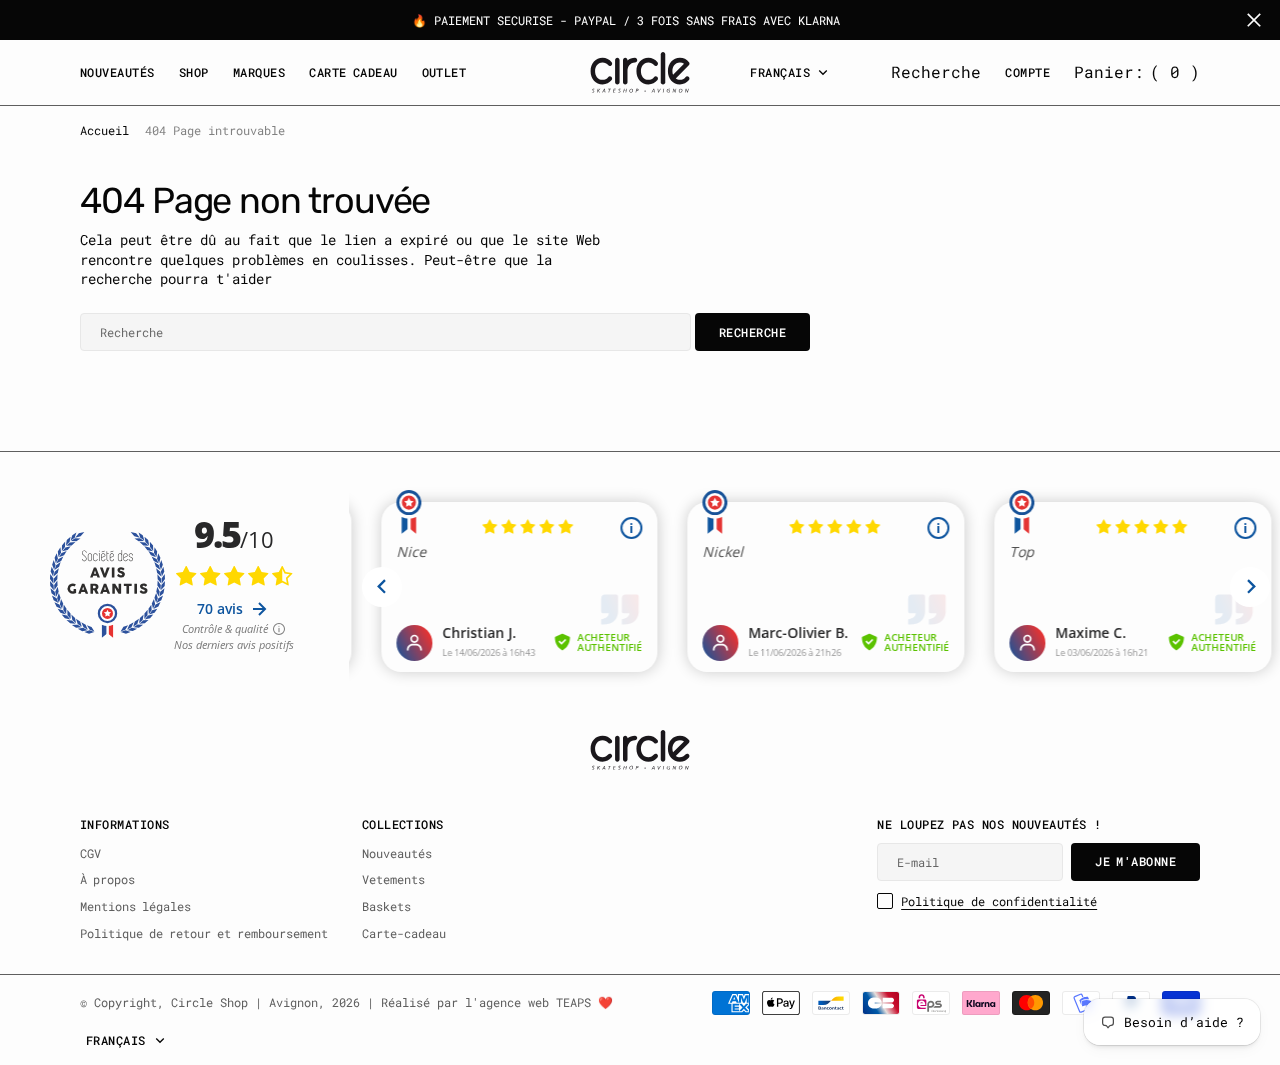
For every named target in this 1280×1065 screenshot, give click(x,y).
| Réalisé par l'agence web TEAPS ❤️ (490, 1002)
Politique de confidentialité (999, 901)
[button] (1137, 72)
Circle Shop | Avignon (244, 1002)
